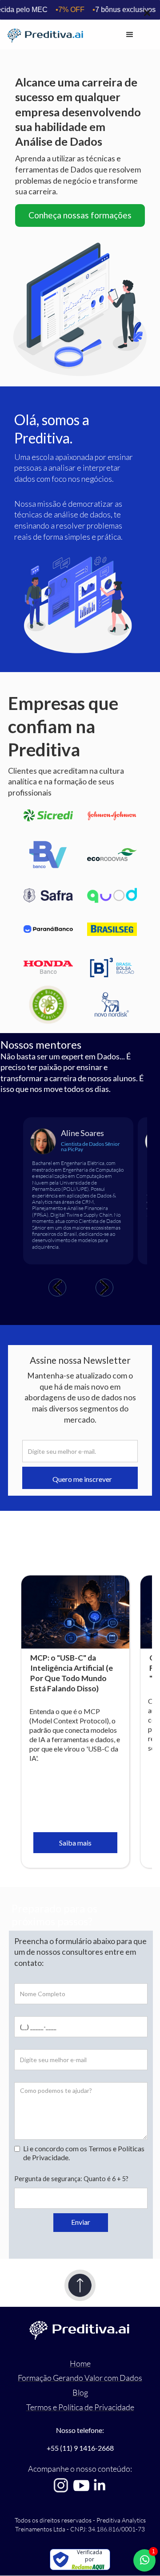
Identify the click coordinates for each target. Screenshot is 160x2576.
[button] (130, 35)
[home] (65, 35)
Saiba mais (75, 1843)
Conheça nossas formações (80, 215)
